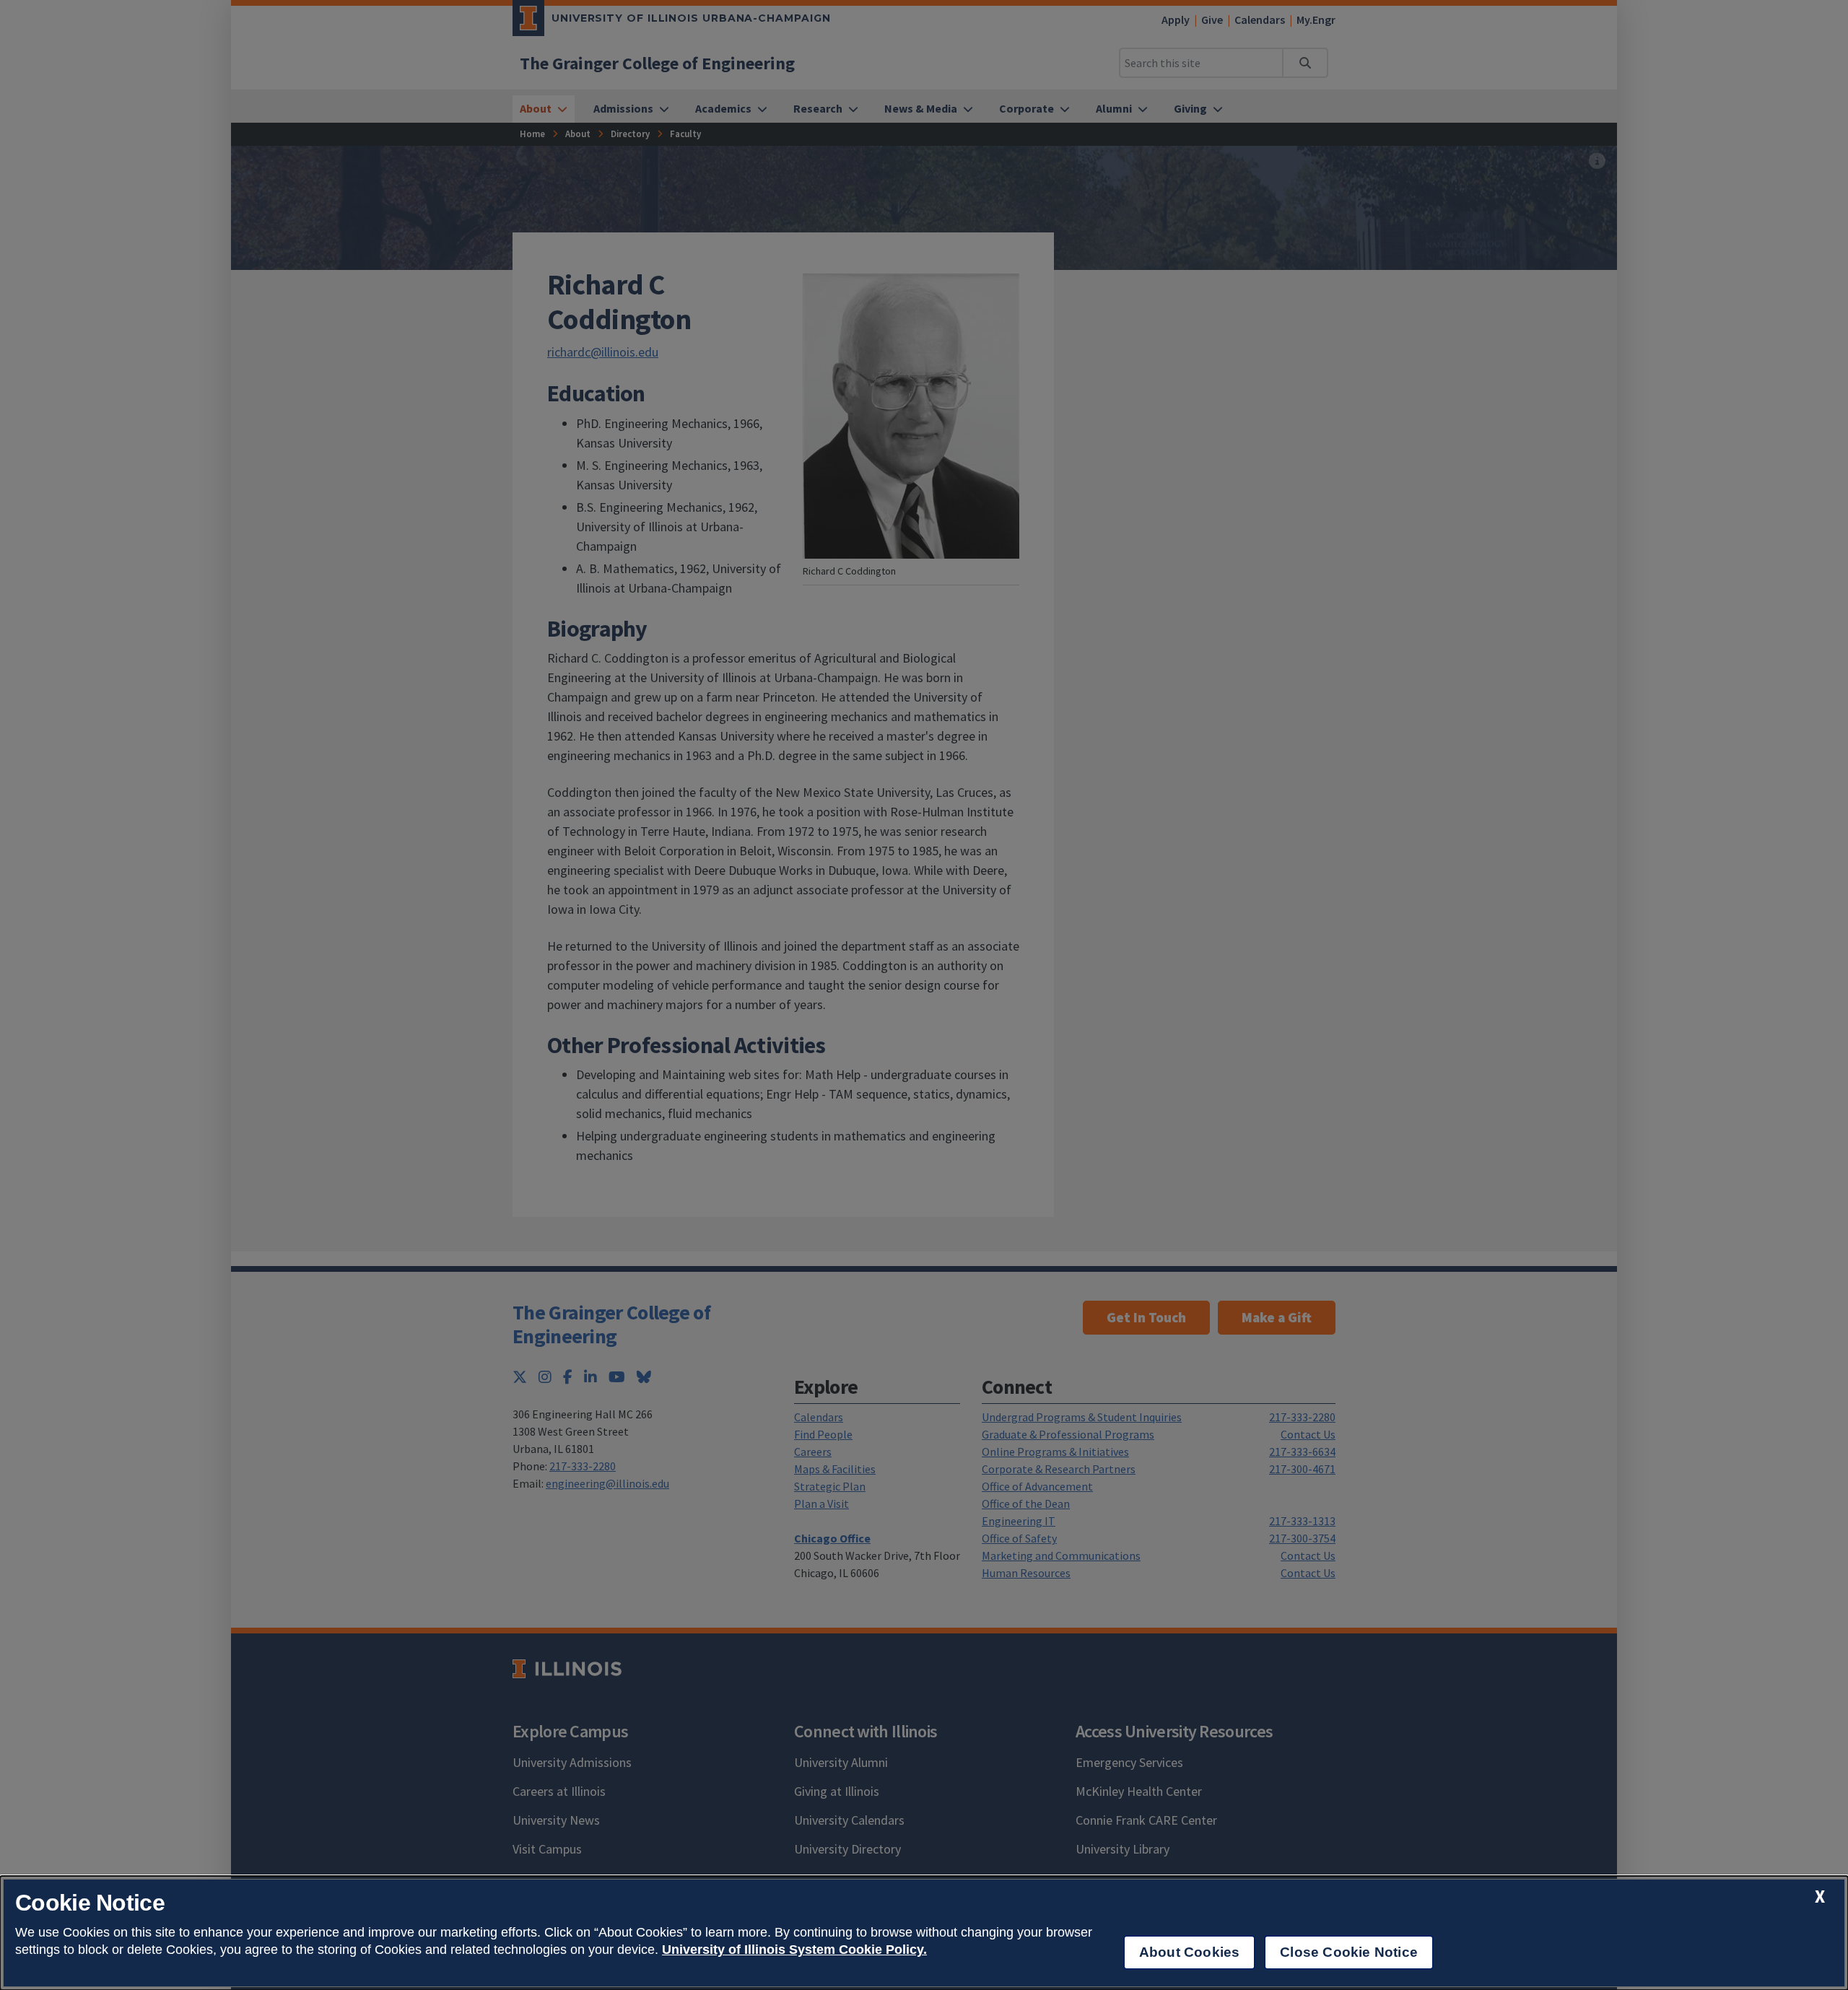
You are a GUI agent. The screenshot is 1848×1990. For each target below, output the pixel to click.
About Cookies (1189, 1952)
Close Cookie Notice (1349, 1952)
